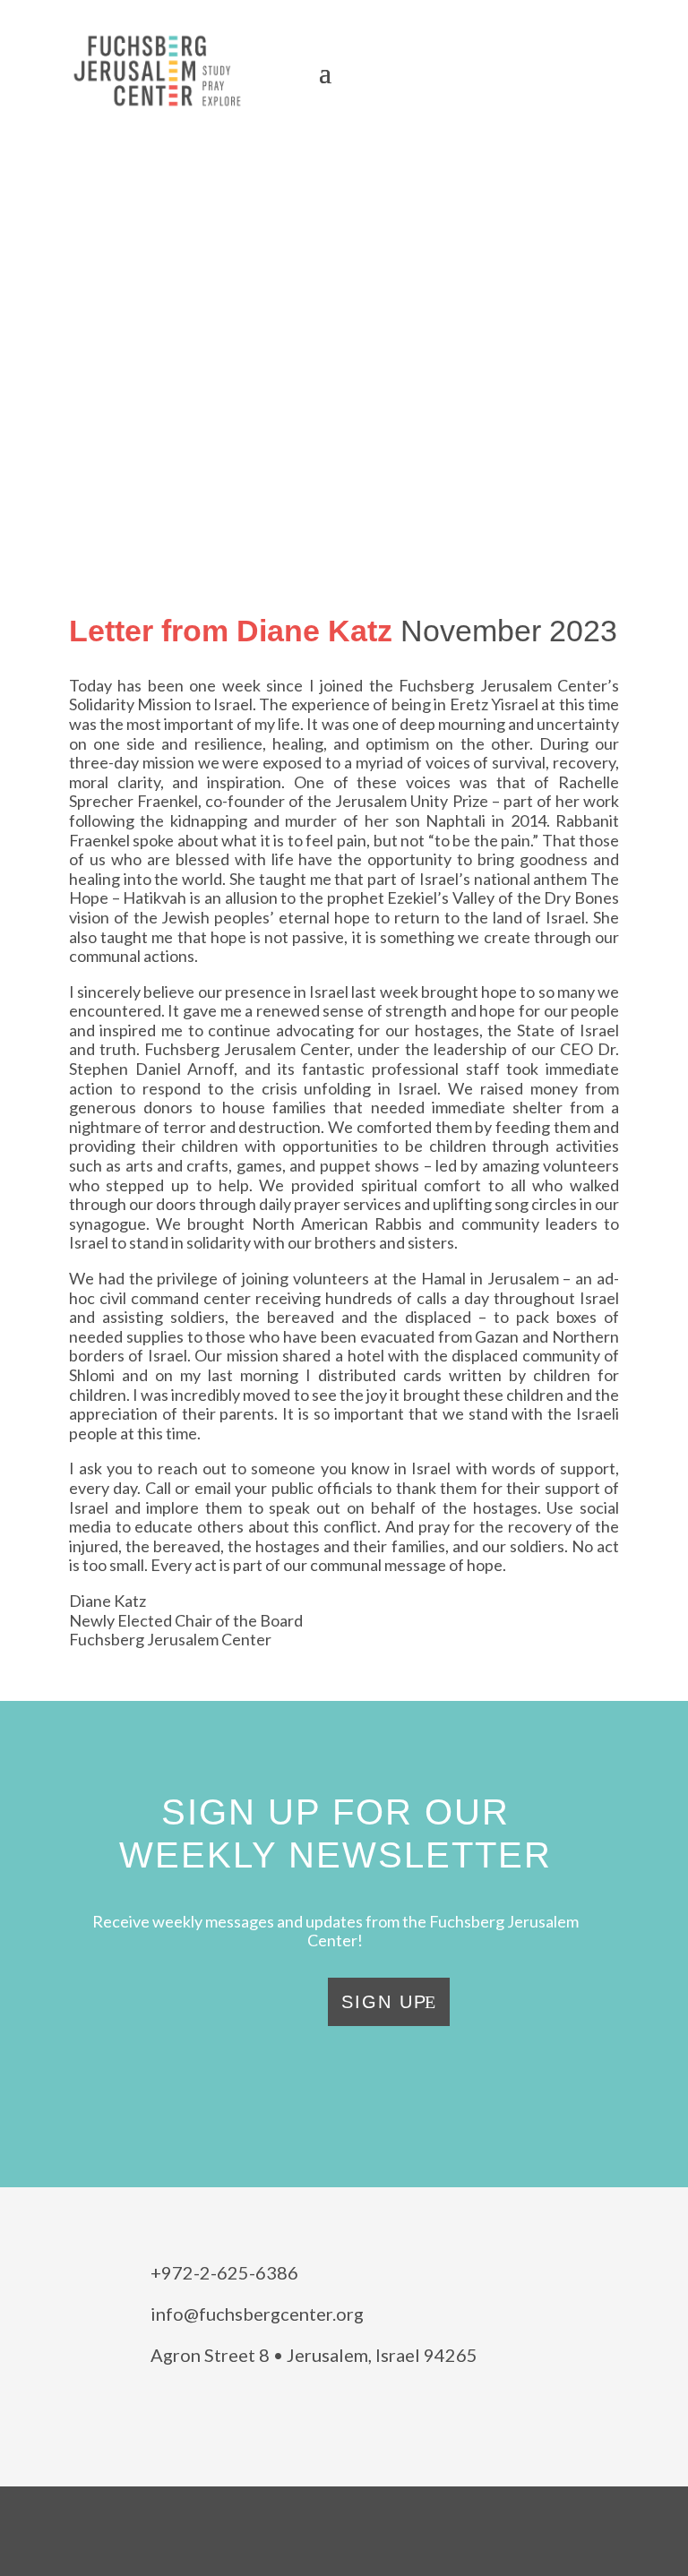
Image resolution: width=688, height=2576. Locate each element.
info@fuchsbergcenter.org (257, 2314)
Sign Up (384, 2002)
